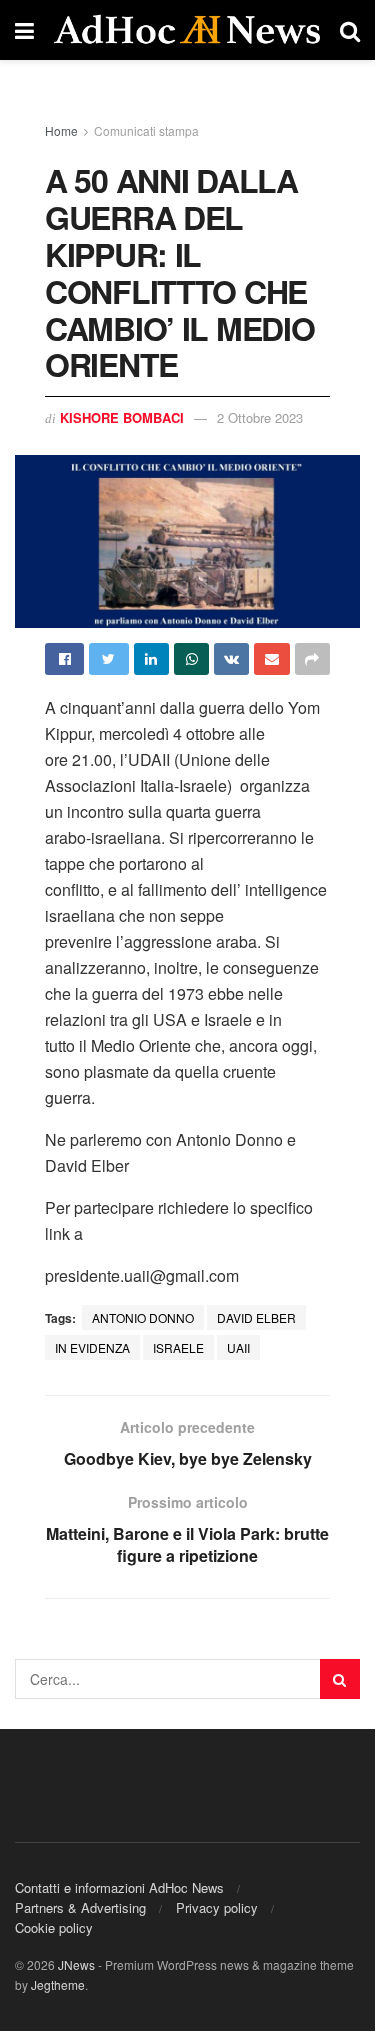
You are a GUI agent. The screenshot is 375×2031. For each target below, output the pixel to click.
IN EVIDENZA (92, 1347)
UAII (238, 1347)
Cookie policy (54, 1927)
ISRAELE (178, 1347)
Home (61, 130)
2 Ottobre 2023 (260, 417)
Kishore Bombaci (122, 417)
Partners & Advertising (80, 1907)
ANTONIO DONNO (143, 1317)
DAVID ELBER (256, 1317)
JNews (76, 1964)
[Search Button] (340, 1679)
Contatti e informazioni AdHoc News (119, 1887)
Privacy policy (217, 1907)
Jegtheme (58, 1984)
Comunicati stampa (146, 130)
